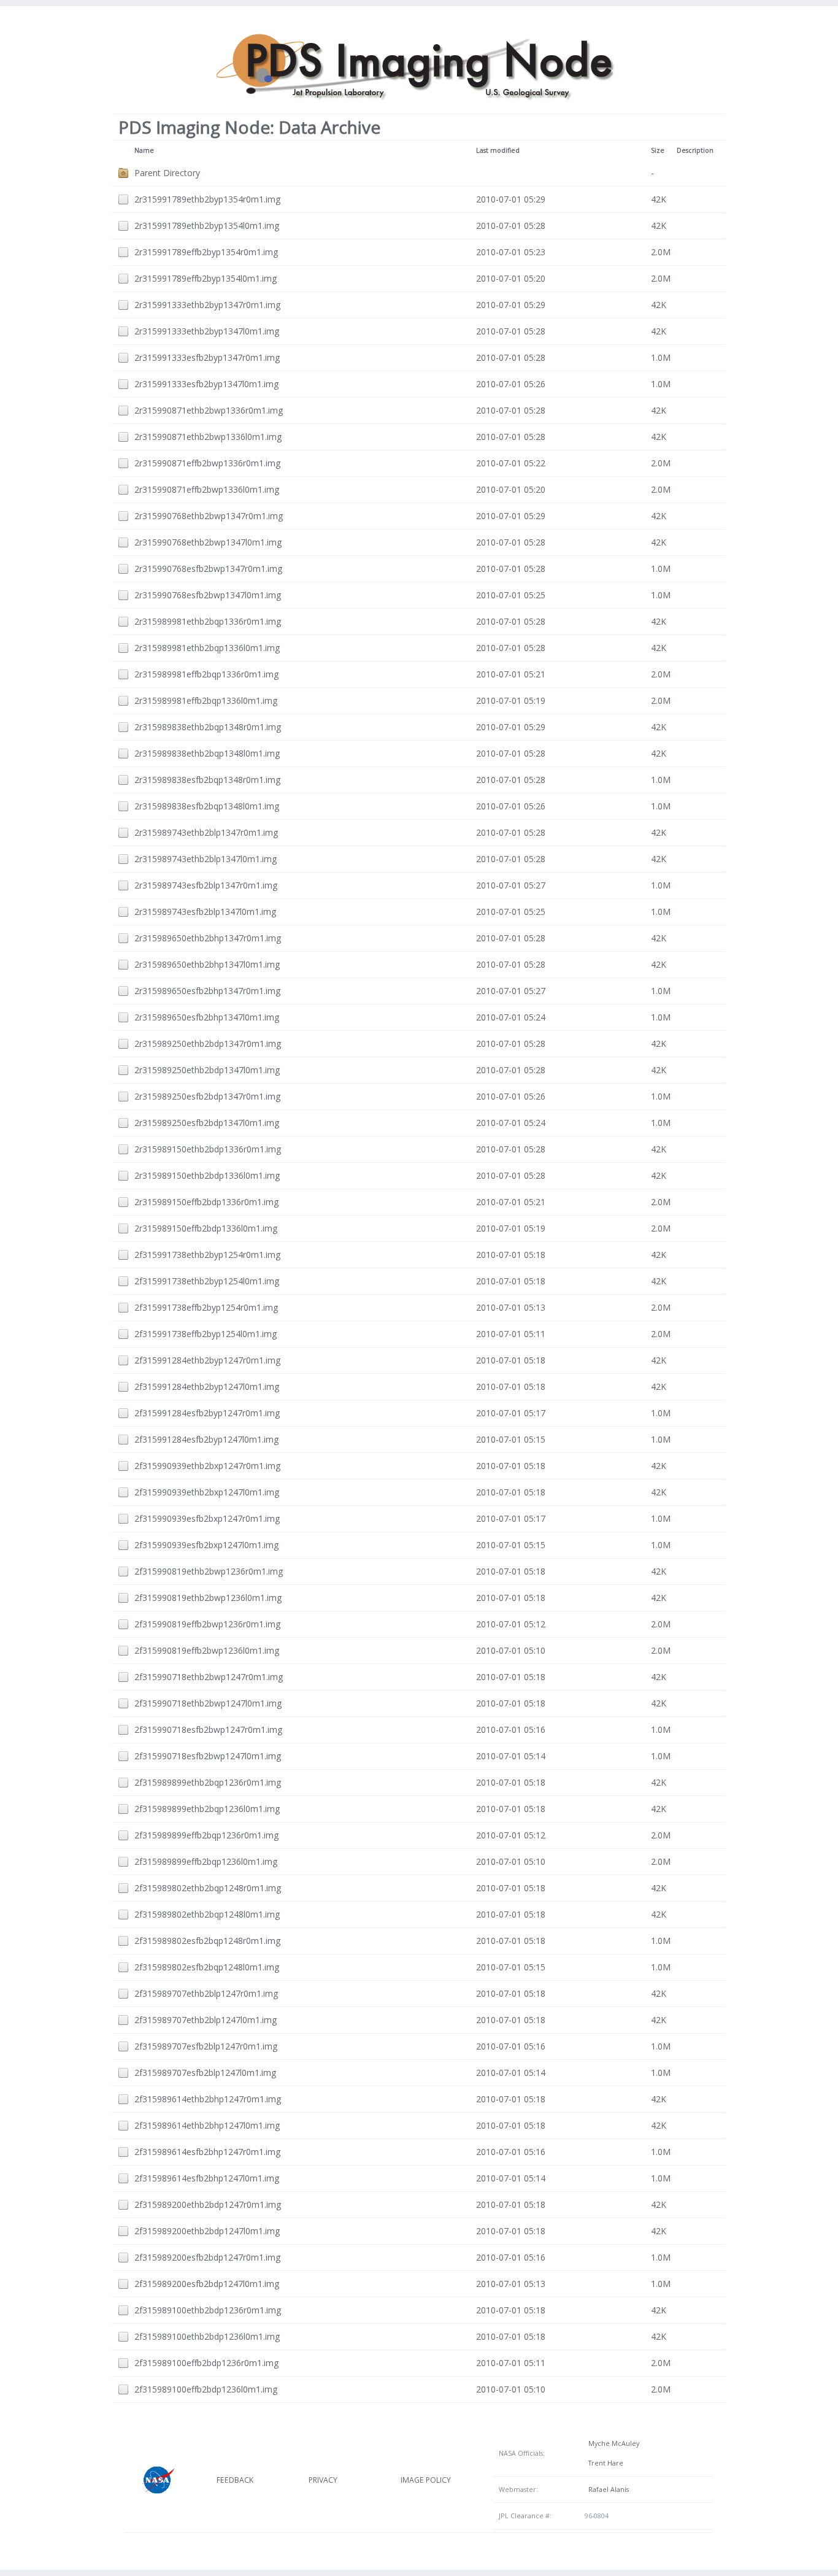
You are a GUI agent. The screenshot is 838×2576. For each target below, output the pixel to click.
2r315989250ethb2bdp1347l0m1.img (207, 1070)
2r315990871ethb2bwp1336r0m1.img (209, 410)
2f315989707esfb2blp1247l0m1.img (205, 2073)
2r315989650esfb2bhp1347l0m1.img (207, 1017)
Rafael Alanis (607, 2489)
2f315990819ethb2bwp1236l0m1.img (208, 1598)
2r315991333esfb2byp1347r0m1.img (207, 357)
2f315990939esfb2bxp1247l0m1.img (206, 1545)
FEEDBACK (235, 2480)
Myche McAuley (612, 2443)
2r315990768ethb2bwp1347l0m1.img (208, 542)
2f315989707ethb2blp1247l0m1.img (206, 2020)
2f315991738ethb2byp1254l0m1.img (207, 1281)
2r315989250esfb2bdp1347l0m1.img (207, 1123)
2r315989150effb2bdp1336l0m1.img (206, 1228)
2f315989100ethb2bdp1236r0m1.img (208, 2310)
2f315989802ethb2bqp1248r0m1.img (208, 1888)
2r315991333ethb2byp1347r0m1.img (207, 305)
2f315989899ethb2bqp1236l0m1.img (207, 1809)
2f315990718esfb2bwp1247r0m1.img (208, 1730)
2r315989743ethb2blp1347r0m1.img (206, 832)
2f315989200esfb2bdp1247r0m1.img (207, 2257)
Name (144, 150)
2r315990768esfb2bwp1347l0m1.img (208, 595)
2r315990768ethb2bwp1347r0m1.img (209, 516)
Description (695, 150)
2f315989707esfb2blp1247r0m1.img (206, 2046)
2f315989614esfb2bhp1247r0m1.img (207, 2152)
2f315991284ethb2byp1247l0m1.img (207, 1386)
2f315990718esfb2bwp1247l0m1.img (208, 1756)
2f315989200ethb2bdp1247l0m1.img (207, 2231)
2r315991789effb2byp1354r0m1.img (206, 252)
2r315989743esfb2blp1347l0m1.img (205, 912)
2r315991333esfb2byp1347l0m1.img (206, 384)
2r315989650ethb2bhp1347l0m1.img (207, 964)
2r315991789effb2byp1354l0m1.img (206, 278)
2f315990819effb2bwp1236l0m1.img (207, 1650)
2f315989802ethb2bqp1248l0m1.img (207, 1914)
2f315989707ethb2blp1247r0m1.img (206, 1993)
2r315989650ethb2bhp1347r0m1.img (208, 938)
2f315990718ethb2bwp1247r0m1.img (209, 1677)
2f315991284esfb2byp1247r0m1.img (207, 1413)
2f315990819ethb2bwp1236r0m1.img (209, 1571)
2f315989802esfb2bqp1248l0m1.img (207, 1967)
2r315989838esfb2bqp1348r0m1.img (207, 780)
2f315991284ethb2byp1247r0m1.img (207, 1360)
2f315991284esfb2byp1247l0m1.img (206, 1439)
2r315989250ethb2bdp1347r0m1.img (208, 1043)
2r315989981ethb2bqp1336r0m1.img (208, 621)
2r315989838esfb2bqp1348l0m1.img (207, 806)
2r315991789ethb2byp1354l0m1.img (207, 226)
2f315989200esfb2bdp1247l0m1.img (207, 2284)
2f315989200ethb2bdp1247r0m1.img (208, 2204)
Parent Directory (167, 173)
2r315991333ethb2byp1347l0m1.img (207, 331)
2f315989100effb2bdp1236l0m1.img (206, 2389)
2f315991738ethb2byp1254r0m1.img (207, 1255)
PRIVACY (323, 2480)
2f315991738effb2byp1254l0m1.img (206, 1334)
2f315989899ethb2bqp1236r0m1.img (208, 1782)
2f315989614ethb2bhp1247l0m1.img (207, 2125)
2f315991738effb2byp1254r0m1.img (206, 1307)
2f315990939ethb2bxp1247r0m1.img (207, 1466)
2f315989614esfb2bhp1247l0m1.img (207, 2178)
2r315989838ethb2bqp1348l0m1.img (207, 753)
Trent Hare (604, 2463)
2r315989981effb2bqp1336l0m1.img (206, 700)
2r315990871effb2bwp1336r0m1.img (207, 463)
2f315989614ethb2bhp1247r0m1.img (208, 2099)
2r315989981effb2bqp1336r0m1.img (206, 674)
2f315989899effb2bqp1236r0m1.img (206, 1835)
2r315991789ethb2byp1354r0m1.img (207, 199)
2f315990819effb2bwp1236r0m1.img (207, 1624)
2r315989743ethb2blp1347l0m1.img (206, 859)
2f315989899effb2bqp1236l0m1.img (206, 1861)
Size (658, 150)
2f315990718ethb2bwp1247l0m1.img (208, 1703)
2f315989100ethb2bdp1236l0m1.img (207, 2336)
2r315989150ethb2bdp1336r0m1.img (208, 1149)
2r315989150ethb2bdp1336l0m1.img (207, 1175)
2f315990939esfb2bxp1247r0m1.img (207, 1518)
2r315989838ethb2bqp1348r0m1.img (208, 727)
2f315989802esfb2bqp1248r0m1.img (207, 1941)
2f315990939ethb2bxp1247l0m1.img (207, 1492)
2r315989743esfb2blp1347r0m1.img (206, 885)
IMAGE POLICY (426, 2480)
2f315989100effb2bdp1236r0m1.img (206, 2363)
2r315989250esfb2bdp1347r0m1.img (207, 1096)
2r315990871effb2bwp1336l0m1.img (207, 489)
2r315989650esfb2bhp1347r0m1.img (207, 991)
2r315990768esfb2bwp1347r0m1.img (208, 569)
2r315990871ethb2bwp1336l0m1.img (208, 437)
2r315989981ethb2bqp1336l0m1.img (207, 648)
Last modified (498, 150)
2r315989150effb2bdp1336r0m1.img (206, 1202)
